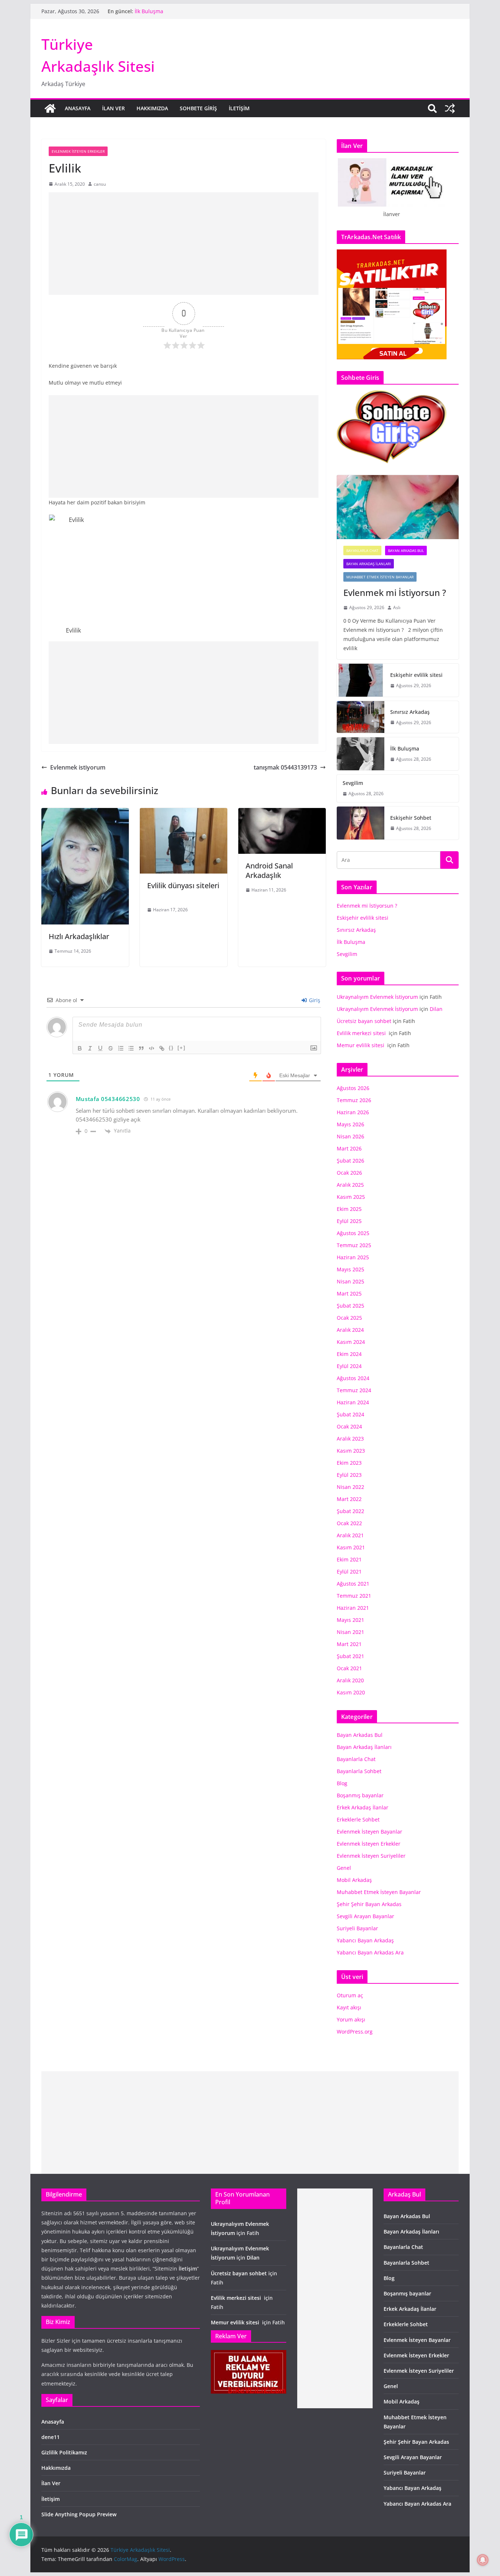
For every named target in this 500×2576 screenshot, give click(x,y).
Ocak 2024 (349, 1426)
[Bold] (80, 1048)
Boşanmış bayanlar (360, 1795)
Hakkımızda (152, 108)
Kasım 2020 (351, 1692)
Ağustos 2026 (353, 1088)
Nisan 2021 (350, 1632)
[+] (182, 1048)
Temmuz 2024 (354, 1390)
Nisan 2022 (350, 1487)
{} (171, 1048)
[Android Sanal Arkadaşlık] (282, 813)
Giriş (314, 1000)
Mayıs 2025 (350, 1269)
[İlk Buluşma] (361, 754)
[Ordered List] (121, 1048)
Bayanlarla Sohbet (359, 1771)
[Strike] (111, 1048)
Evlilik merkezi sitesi (362, 1033)
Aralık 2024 (350, 1330)
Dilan (436, 1009)
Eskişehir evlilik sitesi (416, 675)
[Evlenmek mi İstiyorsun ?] (398, 507)
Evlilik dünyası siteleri (183, 890)
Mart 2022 (349, 1499)
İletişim (239, 108)
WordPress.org (355, 2032)
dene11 (51, 2437)
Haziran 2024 (353, 1402)
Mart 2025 (349, 1293)
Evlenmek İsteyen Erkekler (78, 151)
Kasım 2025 (351, 1197)
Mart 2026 (349, 1148)
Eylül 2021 (349, 1571)
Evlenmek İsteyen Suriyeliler (371, 1856)
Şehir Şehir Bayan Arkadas (369, 1904)
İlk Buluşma (150, 13)
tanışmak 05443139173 (285, 767)
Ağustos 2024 (353, 1378)
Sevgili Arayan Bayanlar (365, 1916)
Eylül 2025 (349, 1221)
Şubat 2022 (350, 1511)
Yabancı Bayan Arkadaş (365, 1940)
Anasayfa (78, 108)
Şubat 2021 (350, 1656)
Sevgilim (353, 783)
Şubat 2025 (350, 1306)
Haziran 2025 (353, 1257)
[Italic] (90, 1048)
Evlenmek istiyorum (78, 767)
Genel (344, 1868)
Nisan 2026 (350, 1136)
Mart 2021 (349, 1644)
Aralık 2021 (350, 1535)
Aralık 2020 (350, 1680)
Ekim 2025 (349, 1209)
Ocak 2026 (349, 1173)
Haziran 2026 (353, 1112)
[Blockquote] (141, 1048)
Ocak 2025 (349, 1318)
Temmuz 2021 (354, 1596)
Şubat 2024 (350, 1414)
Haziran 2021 (353, 1608)
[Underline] (100, 1048)
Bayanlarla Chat (362, 551)
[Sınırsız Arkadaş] (361, 717)
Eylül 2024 (349, 1366)
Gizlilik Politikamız (64, 2452)
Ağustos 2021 (353, 1584)
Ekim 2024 (349, 1354)
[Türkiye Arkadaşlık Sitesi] (50, 108)
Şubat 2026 (350, 1161)
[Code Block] (152, 1048)
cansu (100, 184)
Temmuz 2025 (354, 1245)
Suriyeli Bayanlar (357, 1928)
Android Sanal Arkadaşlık (269, 870)
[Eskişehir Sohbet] (361, 823)
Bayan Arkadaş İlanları (369, 564)
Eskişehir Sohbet (411, 818)
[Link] (162, 1048)
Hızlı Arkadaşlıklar (79, 936)
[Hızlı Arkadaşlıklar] (85, 813)
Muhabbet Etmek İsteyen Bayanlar (380, 577)
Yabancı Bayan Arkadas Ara (370, 1952)
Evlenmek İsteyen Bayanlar (370, 1832)
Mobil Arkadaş (354, 1880)
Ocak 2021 (349, 1668)
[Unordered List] (131, 1048)
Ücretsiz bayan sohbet (364, 1021)
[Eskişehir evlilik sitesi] (361, 680)
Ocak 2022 (349, 1523)
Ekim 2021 (349, 1559)
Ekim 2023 (349, 1463)
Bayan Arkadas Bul (406, 551)
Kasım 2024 (351, 1342)
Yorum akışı (351, 2019)
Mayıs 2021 (350, 1620)
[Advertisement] (184, 244)
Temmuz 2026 (354, 1100)
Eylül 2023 (349, 1475)
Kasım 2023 (351, 1451)
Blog (342, 1783)
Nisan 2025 (350, 1281)
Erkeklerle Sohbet (358, 1819)
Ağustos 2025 (353, 1233)
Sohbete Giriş (198, 108)
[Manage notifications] (483, 2560)
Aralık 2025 (350, 1185)
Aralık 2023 (350, 1439)
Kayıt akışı (349, 2007)
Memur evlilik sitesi (361, 1045)
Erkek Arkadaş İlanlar (363, 1807)
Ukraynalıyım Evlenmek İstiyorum (377, 997)
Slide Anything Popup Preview (79, 2514)
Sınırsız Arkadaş (410, 712)
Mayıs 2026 (350, 1124)
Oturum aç (350, 1995)
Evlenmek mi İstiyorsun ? (397, 592)
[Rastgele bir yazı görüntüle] (450, 108)
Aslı (397, 607)
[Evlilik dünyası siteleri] (184, 813)
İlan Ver (113, 108)
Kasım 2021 (351, 1547)
